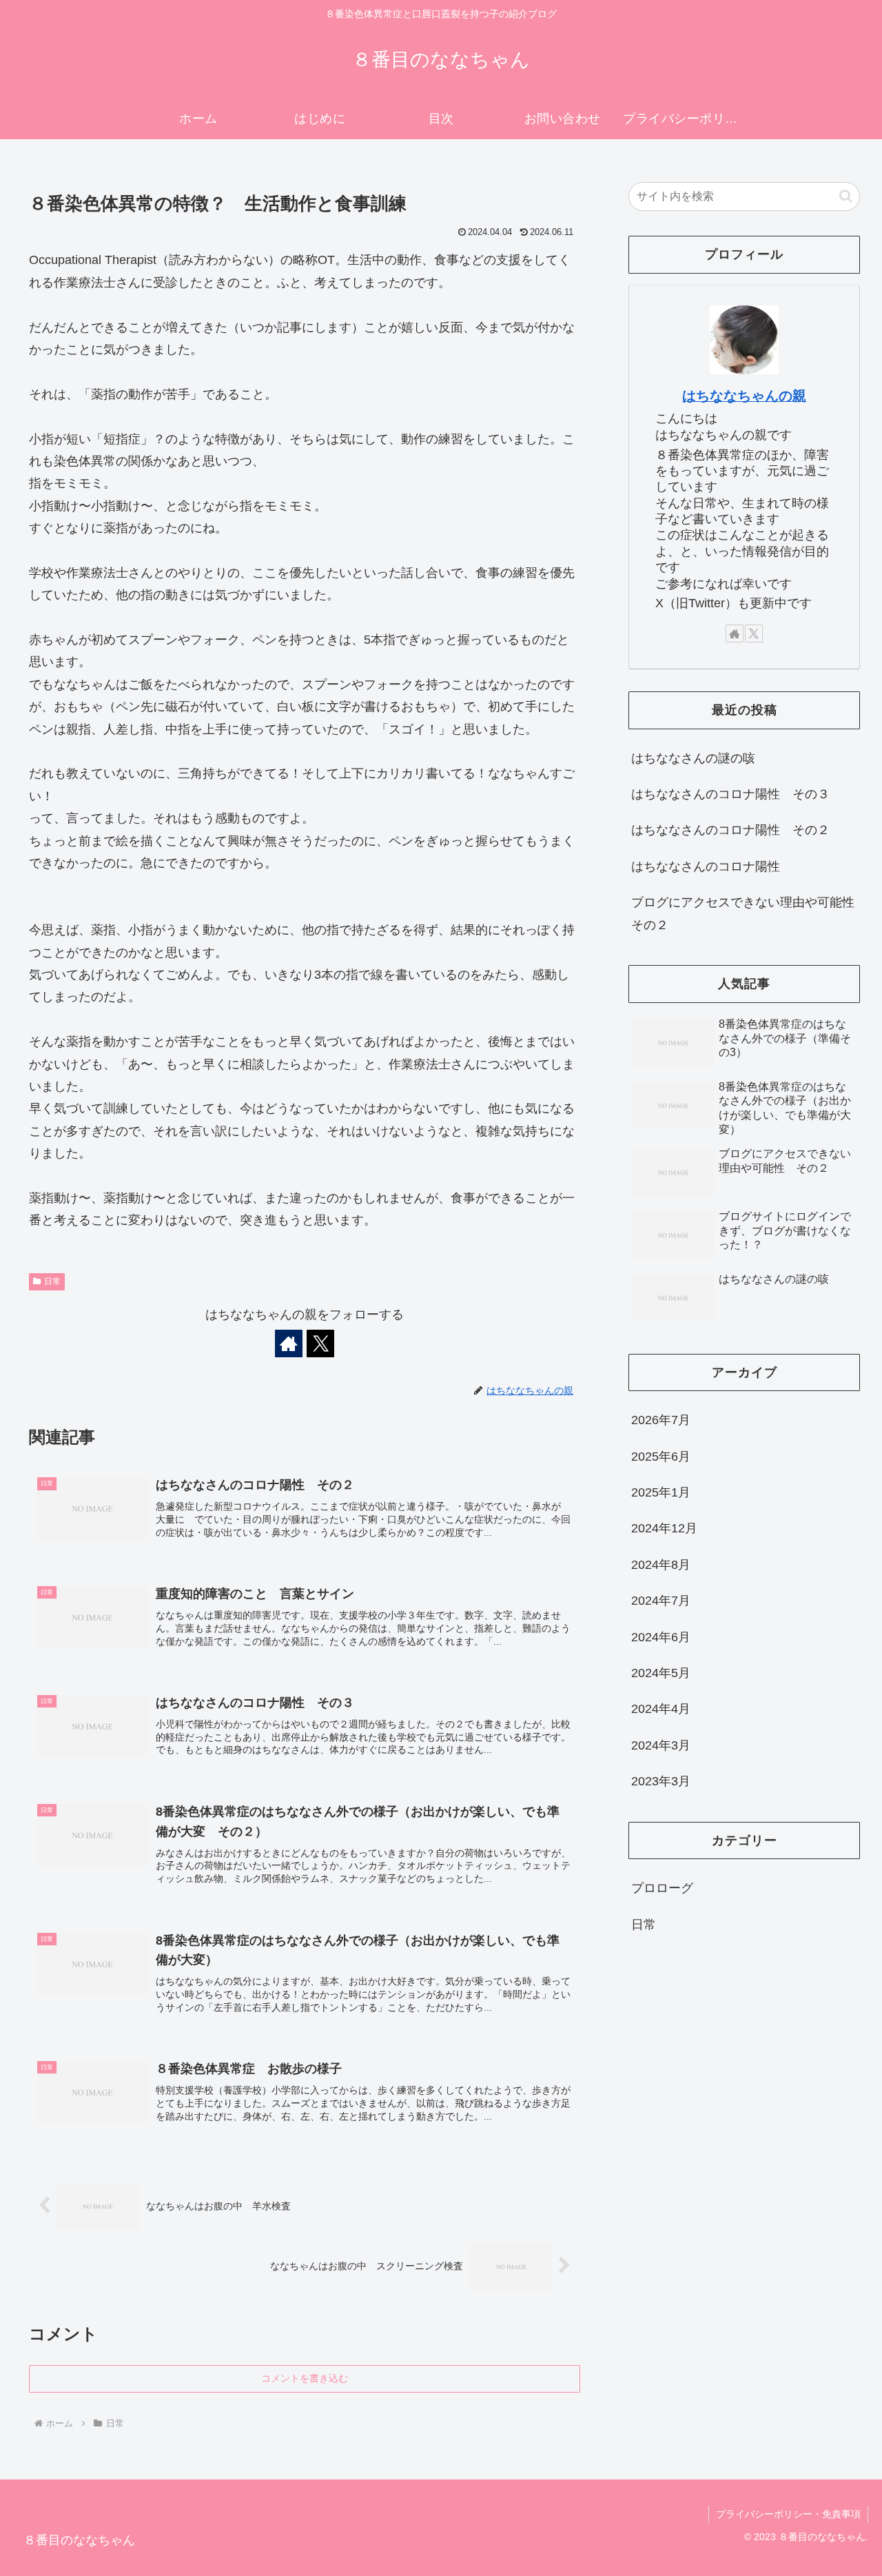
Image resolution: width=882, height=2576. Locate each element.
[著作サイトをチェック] (289, 1343)
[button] (846, 196)
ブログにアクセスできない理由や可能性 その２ (746, 913)
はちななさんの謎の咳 (693, 758)
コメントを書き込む (305, 2378)
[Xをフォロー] (320, 1343)
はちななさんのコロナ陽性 (706, 866)
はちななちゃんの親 (744, 396)
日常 (52, 1281)
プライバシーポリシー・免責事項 (788, 2514)
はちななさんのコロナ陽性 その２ (730, 830)
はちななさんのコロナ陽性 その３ (730, 794)
